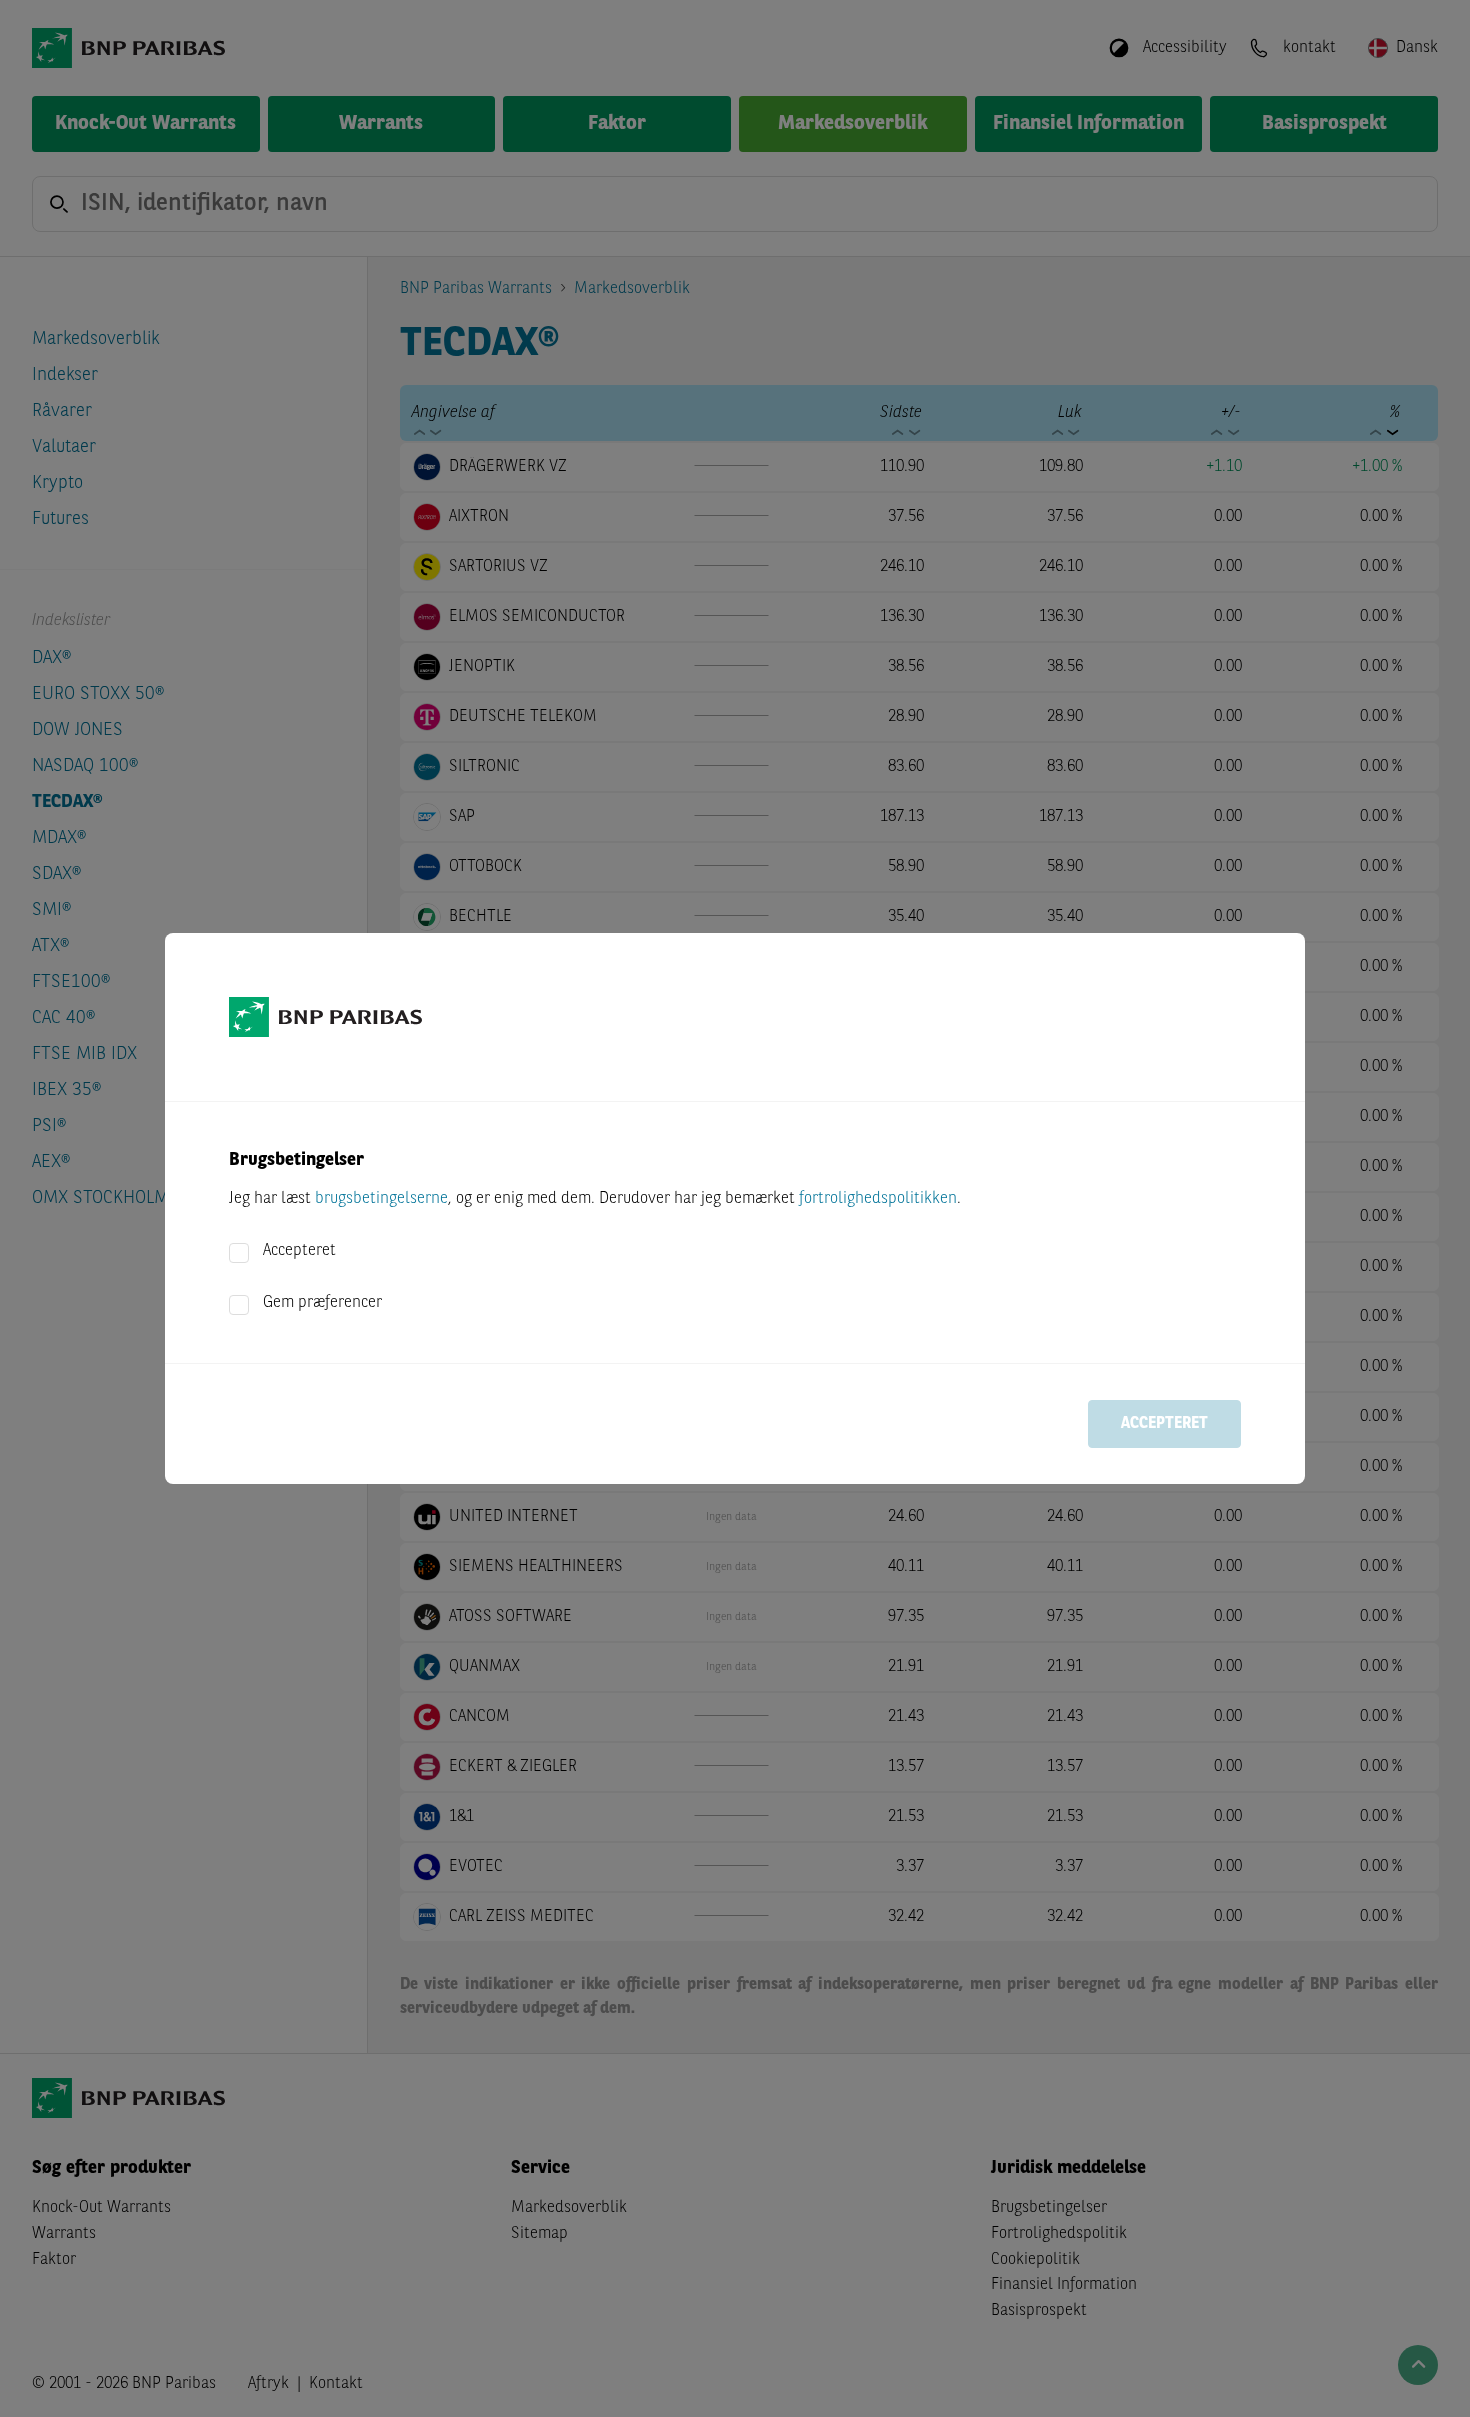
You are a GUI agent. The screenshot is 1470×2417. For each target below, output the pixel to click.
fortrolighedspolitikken (878, 1199)
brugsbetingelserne (381, 1199)
